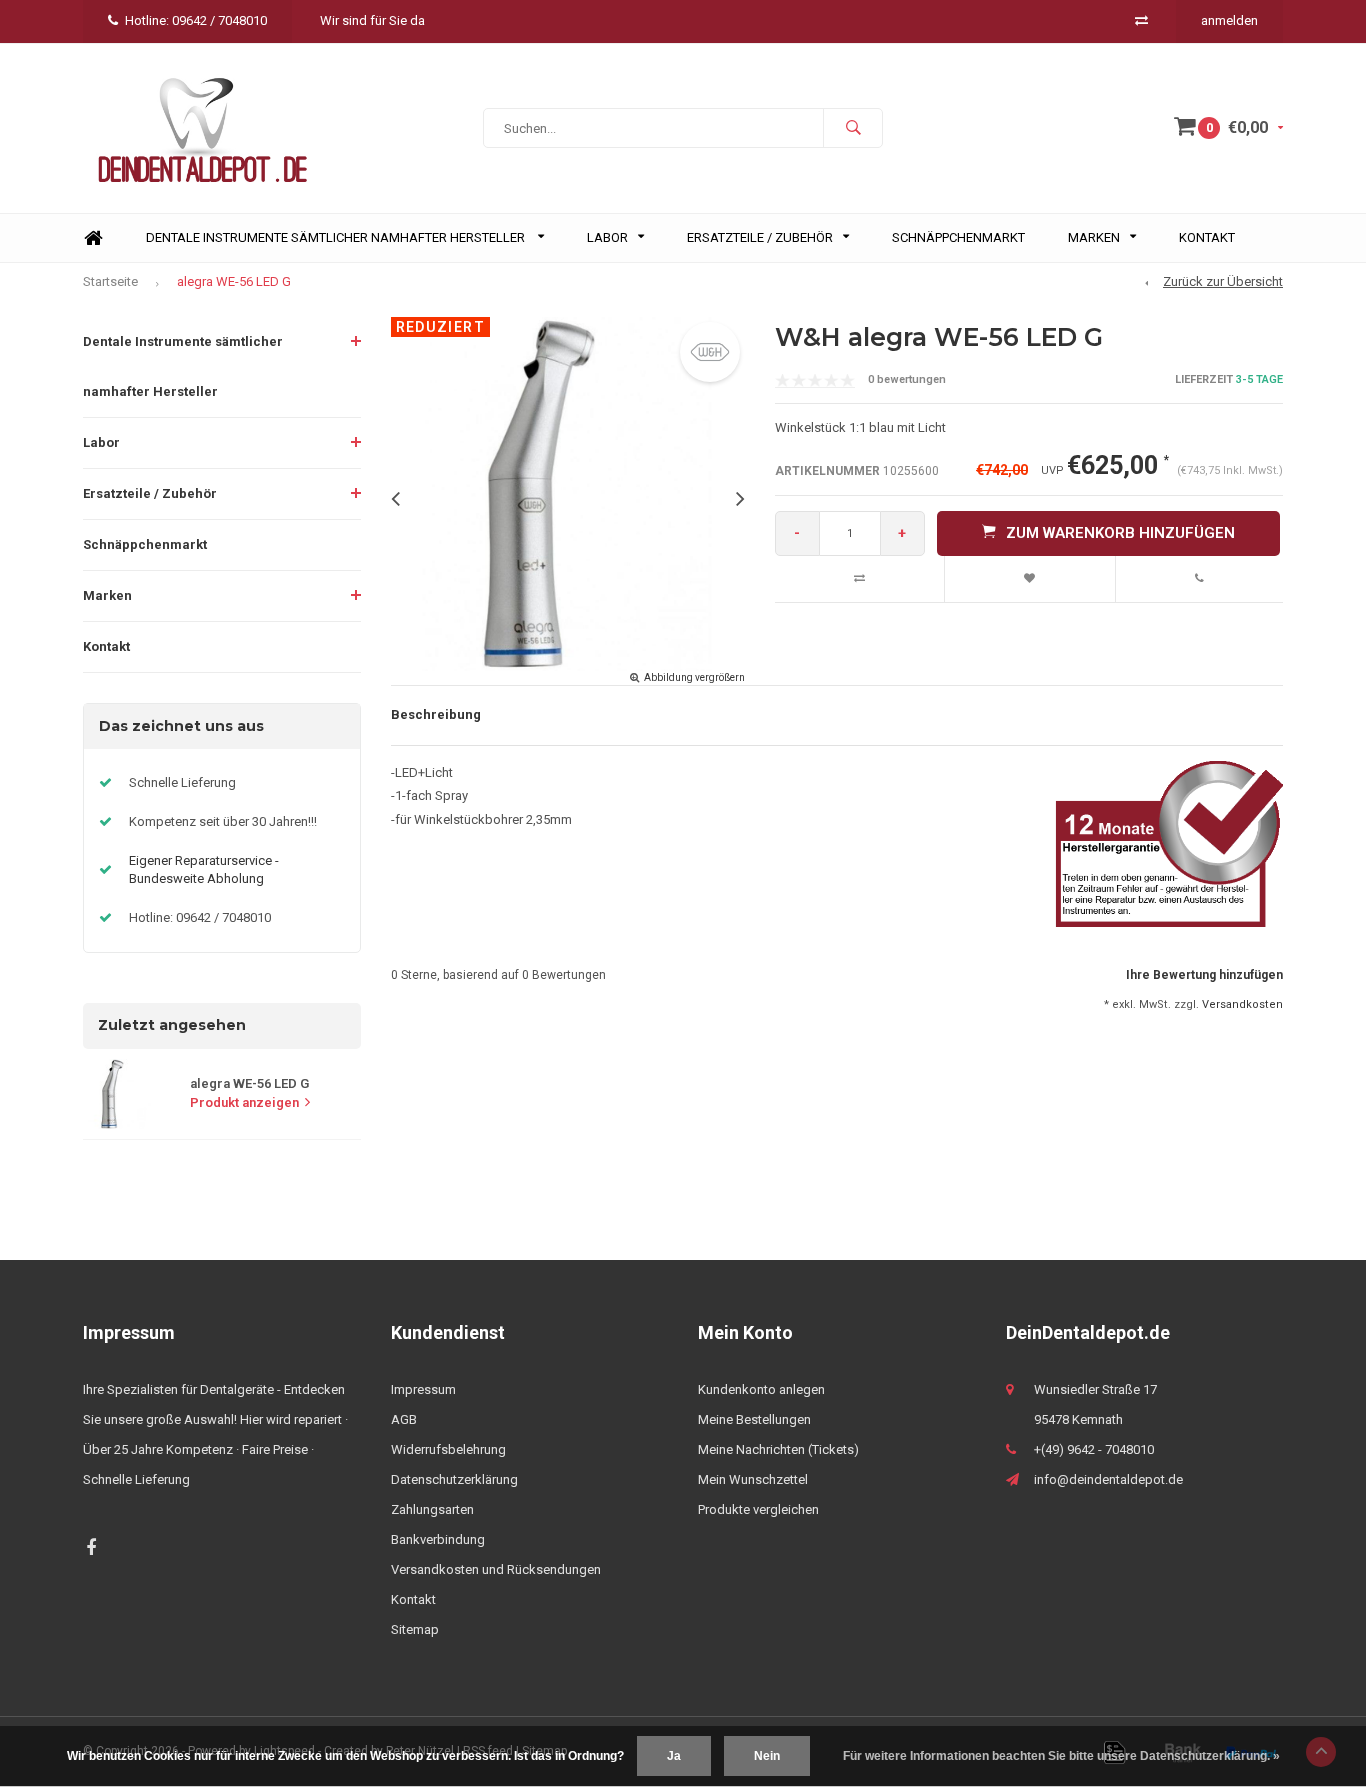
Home (93, 238)
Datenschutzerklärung (454, 1479)
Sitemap (415, 1629)
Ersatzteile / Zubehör (760, 237)
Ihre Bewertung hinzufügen (1204, 975)
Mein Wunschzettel (753, 1479)
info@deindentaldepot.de (1108, 1479)
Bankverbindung (438, 1539)
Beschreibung (436, 714)
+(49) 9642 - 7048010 (1094, 1449)
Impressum (423, 1389)
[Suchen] (853, 128)
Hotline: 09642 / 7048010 (196, 20)
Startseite (110, 281)
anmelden (1229, 20)
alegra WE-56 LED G (234, 281)
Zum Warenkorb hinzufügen (1120, 533)
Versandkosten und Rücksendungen (496, 1569)
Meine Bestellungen (754, 1419)
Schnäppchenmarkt (958, 237)
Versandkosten (1242, 1004)
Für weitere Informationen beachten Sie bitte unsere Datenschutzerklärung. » (1061, 1756)
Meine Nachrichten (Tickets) (778, 1449)
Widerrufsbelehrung (448, 1449)
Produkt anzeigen (244, 1102)
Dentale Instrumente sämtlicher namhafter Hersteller (337, 237)
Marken (1094, 237)
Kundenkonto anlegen (761, 1389)
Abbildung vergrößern (694, 677)
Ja (674, 1756)
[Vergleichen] (1141, 20)
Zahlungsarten (432, 1509)
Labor (607, 237)
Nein (767, 1756)
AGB (404, 1419)
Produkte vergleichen (758, 1509)
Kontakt (1207, 237)
